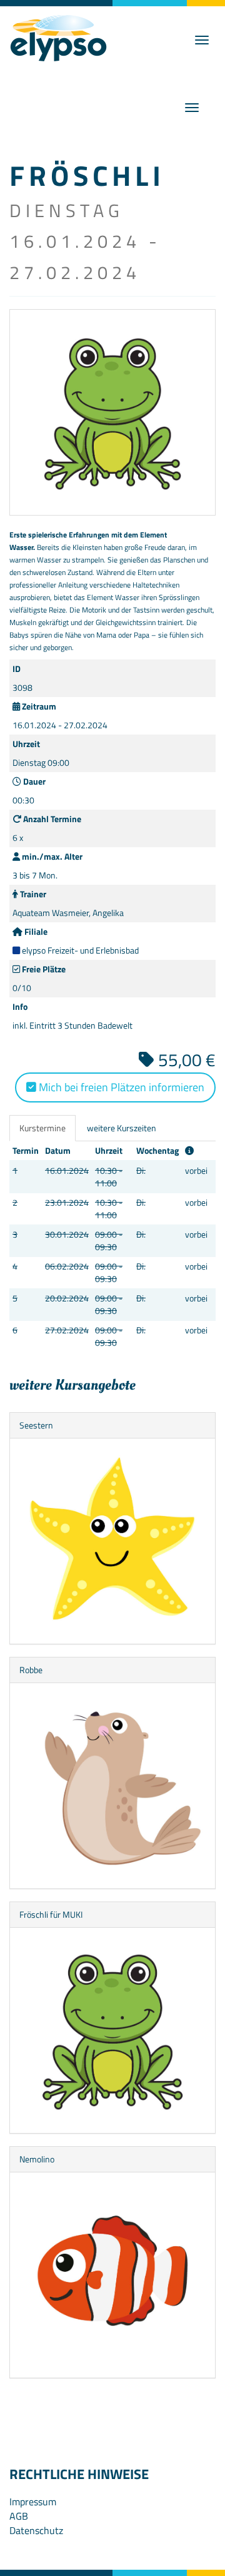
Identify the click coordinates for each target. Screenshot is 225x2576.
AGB (19, 2516)
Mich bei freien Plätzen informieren (120, 1087)
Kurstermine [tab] (42, 1128)
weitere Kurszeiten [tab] (122, 1128)
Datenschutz (36, 2530)
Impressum (33, 2502)
